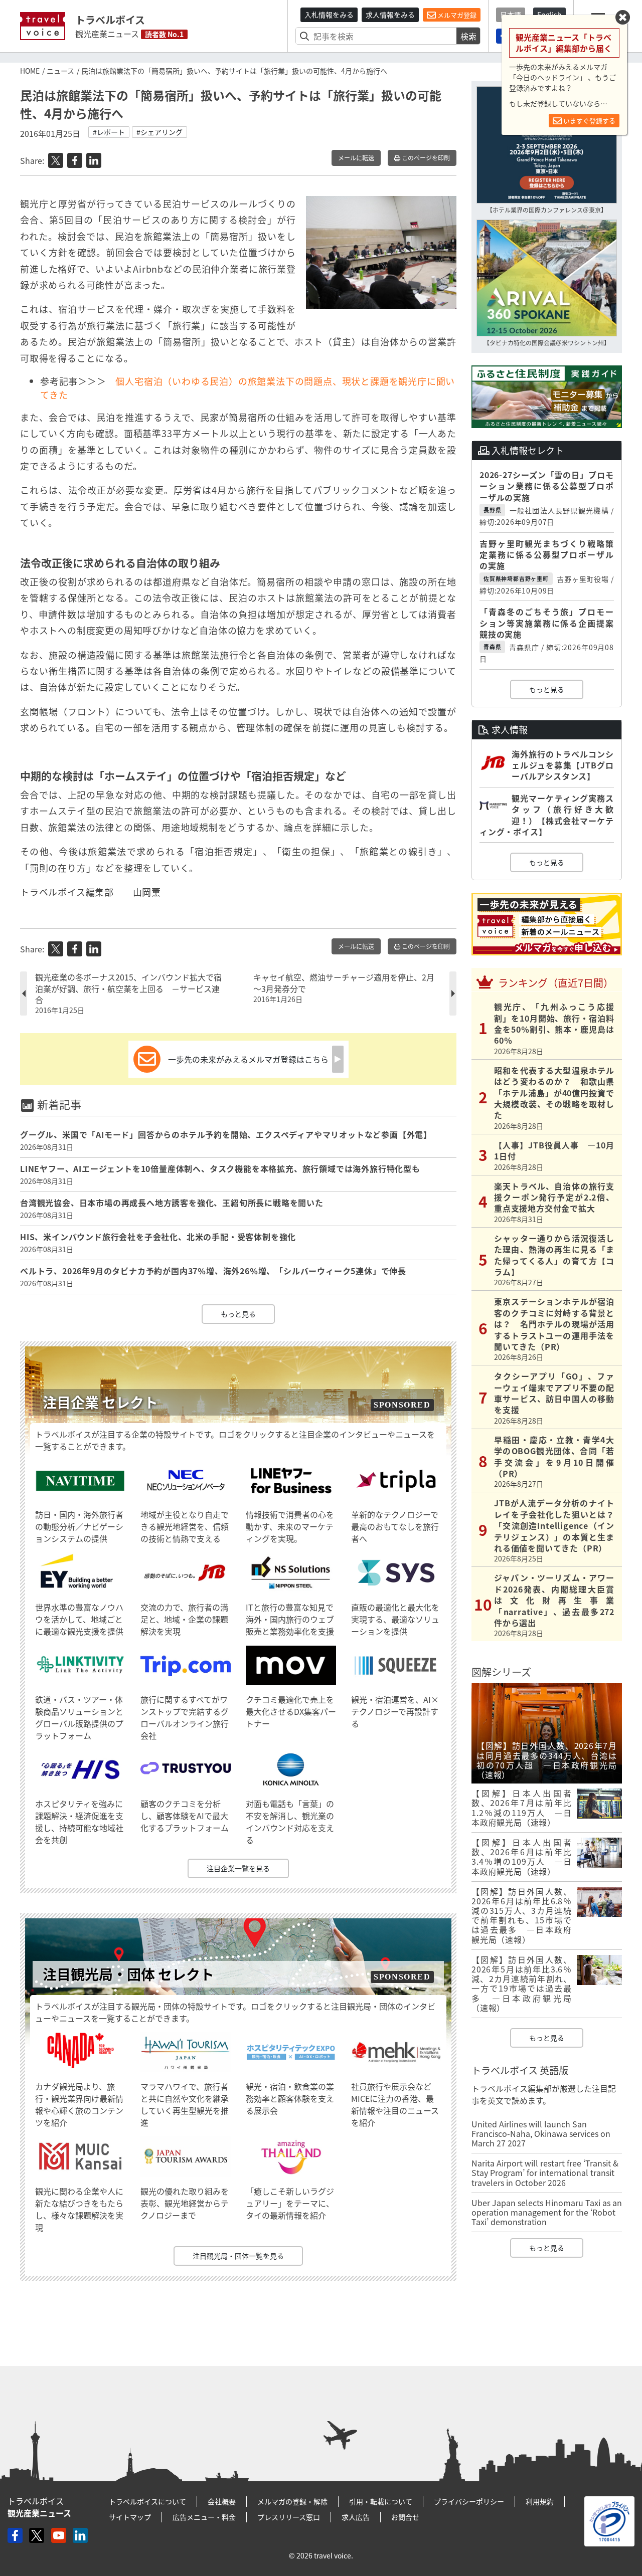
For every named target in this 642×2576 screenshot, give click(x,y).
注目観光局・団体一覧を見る (238, 2256)
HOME (30, 71)
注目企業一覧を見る (238, 1868)
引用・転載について (381, 2501)
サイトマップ (130, 2517)
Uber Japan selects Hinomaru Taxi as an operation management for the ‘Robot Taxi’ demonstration (547, 2212)
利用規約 (540, 2501)
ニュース (60, 71)
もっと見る (238, 1314)
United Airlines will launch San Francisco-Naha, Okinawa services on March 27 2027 (541, 2133)
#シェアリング (159, 132)
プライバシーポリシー (469, 2501)
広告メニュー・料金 (204, 2517)
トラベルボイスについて (147, 2501)
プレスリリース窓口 (289, 2517)
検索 (468, 36)
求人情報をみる (390, 15)
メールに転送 (356, 158)
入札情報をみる (329, 15)
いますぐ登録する (589, 121)
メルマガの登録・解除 (292, 2501)
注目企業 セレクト (100, 1402)
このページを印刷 (425, 158)
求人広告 (356, 2517)
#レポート (109, 132)
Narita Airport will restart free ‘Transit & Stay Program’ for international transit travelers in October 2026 (545, 2172)
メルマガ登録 (456, 15)
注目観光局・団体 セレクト (128, 1974)
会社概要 (222, 2501)
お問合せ (405, 2517)
